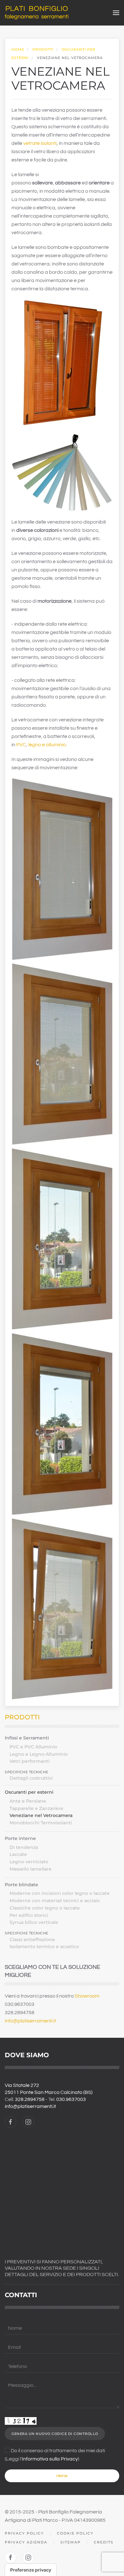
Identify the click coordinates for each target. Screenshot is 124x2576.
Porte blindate (21, 1885)
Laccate (18, 1854)
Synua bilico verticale (34, 1922)
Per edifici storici (29, 1915)
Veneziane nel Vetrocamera (41, 1815)
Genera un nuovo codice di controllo (55, 2434)
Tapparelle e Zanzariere (36, 1808)
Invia (62, 2476)
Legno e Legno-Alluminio (39, 1754)
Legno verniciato (29, 1862)
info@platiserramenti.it (30, 2021)
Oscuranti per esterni (29, 1792)
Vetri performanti (30, 1761)
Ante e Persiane (28, 1801)
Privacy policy (24, 2533)
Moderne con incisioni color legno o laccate (60, 1893)
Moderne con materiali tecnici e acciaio (55, 1901)
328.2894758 (30, 2099)
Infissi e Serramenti (27, 1738)
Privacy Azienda (26, 2542)
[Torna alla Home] (37, 13)
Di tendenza (24, 1847)
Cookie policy (75, 2533)
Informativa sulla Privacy (50, 2459)
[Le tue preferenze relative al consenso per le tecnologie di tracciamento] (31, 2570)
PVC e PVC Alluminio (33, 1747)
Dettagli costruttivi (31, 1778)
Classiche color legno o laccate (45, 1908)
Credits (104, 2542)
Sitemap (71, 2542)
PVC (21, 745)
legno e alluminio (47, 745)
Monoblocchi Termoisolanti (41, 1823)
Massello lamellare (31, 1869)
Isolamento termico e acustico (44, 1947)
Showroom (87, 1996)
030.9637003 (71, 2099)
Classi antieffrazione (32, 1939)
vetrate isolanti (40, 143)
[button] (116, 13)
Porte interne (20, 1838)
